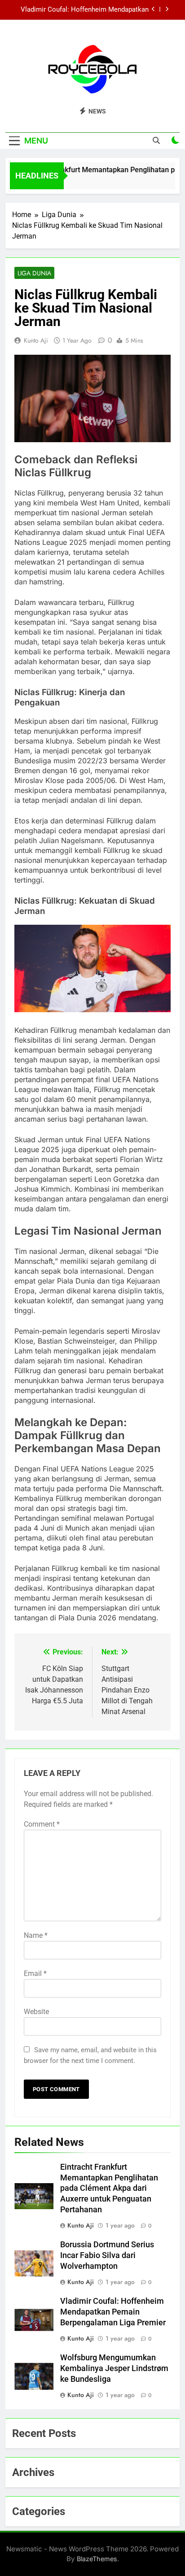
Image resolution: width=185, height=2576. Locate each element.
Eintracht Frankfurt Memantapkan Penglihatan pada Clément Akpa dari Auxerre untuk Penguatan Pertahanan (109, 2189)
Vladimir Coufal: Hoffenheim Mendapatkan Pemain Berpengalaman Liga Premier (85, 10)
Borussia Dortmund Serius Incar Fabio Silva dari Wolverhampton (107, 2255)
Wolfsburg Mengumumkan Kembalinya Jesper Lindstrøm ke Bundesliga (114, 2368)
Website (36, 2012)
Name (36, 1935)
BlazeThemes (97, 2559)
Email (35, 1973)
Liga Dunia (34, 273)
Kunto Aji (36, 340)
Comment (42, 1824)
